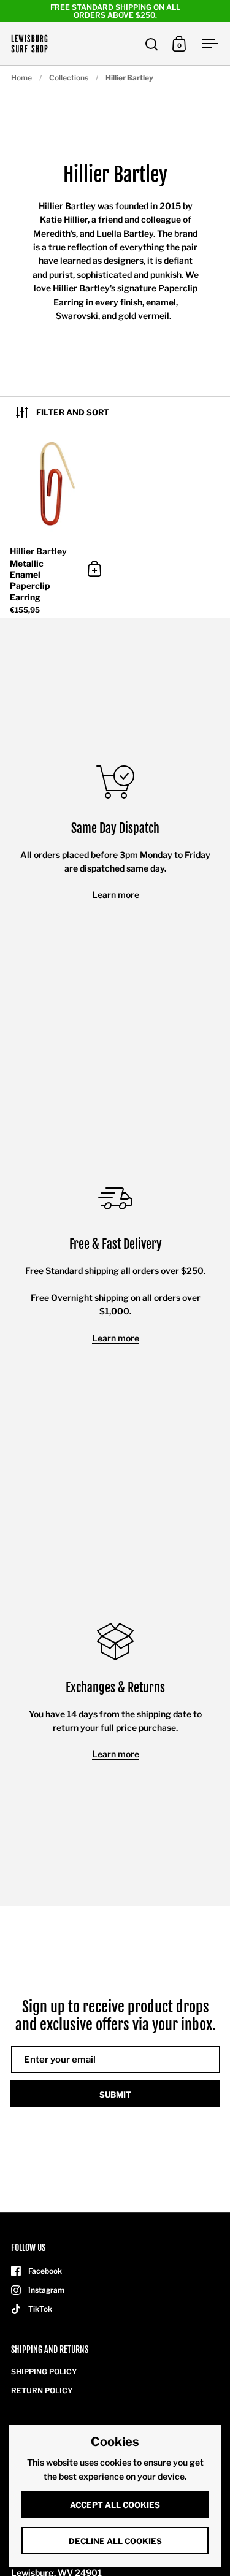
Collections (69, 78)
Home (21, 78)
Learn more (116, 895)
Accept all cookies (115, 2505)
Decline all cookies (115, 2541)
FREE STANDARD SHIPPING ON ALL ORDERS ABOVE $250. (115, 11)
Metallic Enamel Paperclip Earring (57, 522)
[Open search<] (152, 44)
